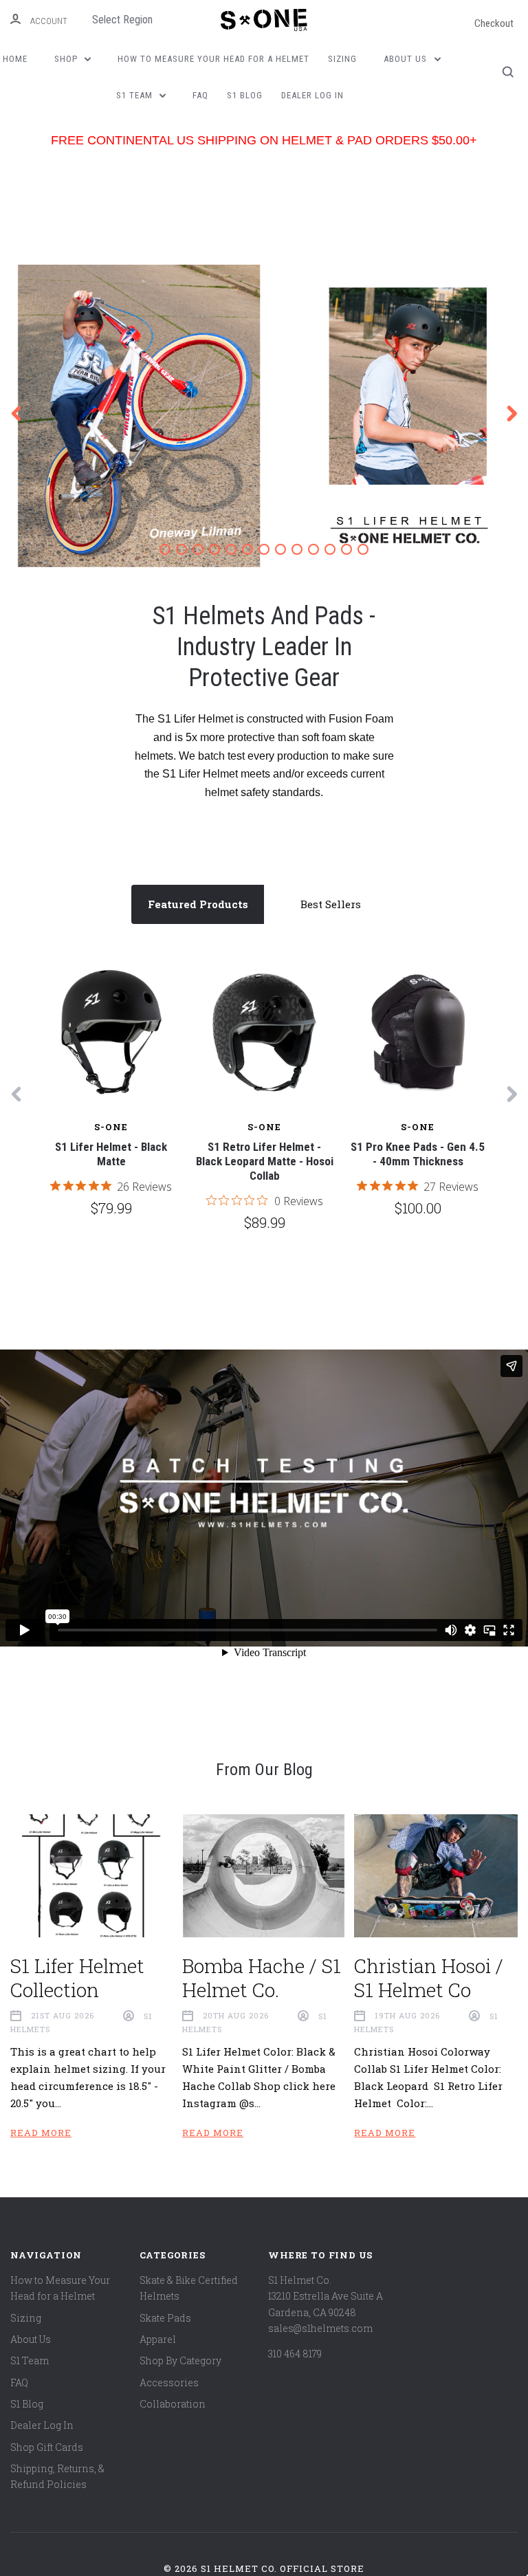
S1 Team (136, 95)
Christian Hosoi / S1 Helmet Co (429, 1978)
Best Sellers (331, 904)
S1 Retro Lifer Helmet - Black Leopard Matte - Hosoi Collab (265, 1162)
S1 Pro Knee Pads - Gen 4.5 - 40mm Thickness (418, 1154)
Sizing (342, 59)
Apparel (158, 2339)
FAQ (200, 95)
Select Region (122, 20)
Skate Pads (165, 2318)
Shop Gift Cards (47, 2447)
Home (15, 59)
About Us (407, 59)
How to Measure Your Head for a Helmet (213, 59)
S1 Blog (245, 95)
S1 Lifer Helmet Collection (77, 1978)
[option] (264, 416)
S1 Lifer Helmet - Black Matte (111, 1154)
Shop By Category (180, 2360)
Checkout (494, 23)
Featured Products (198, 904)
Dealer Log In (312, 95)
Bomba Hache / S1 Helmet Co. (262, 1978)
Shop (67, 59)
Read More (41, 2133)
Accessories (169, 2382)
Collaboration (173, 2404)
